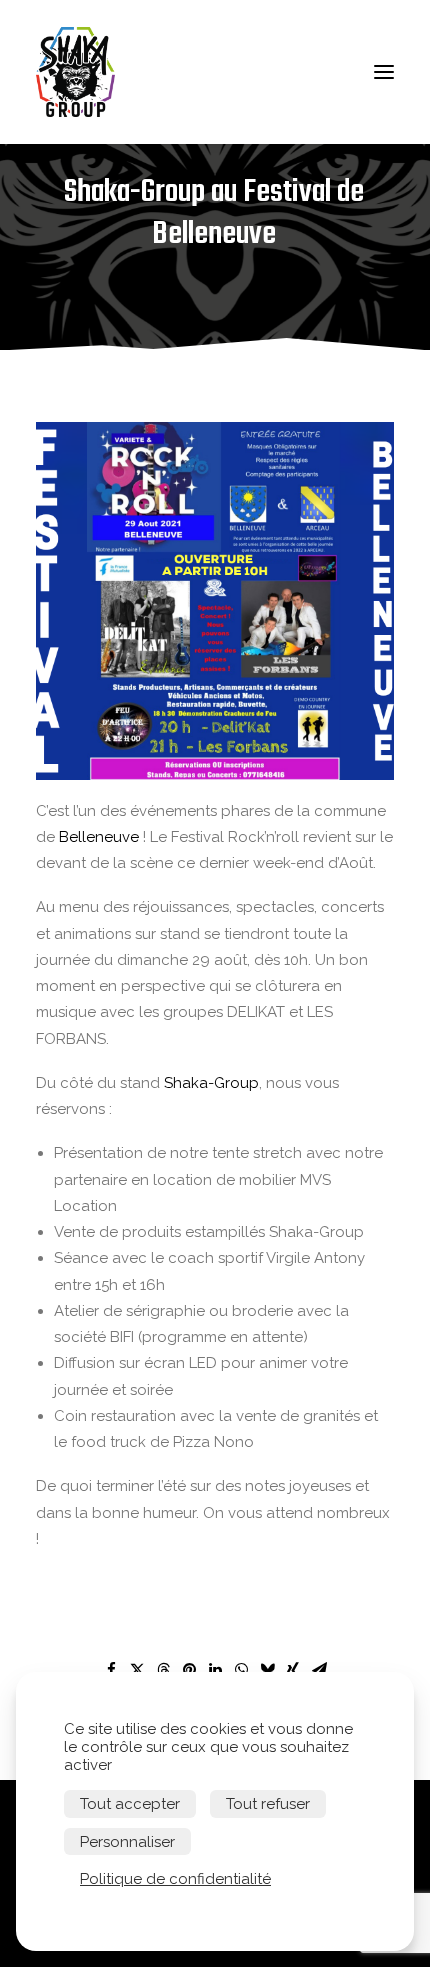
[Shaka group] (81, 72)
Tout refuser (268, 1804)
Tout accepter (130, 1804)
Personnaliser (127, 1842)
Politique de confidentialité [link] (175, 1879)
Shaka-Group (211, 1083)
